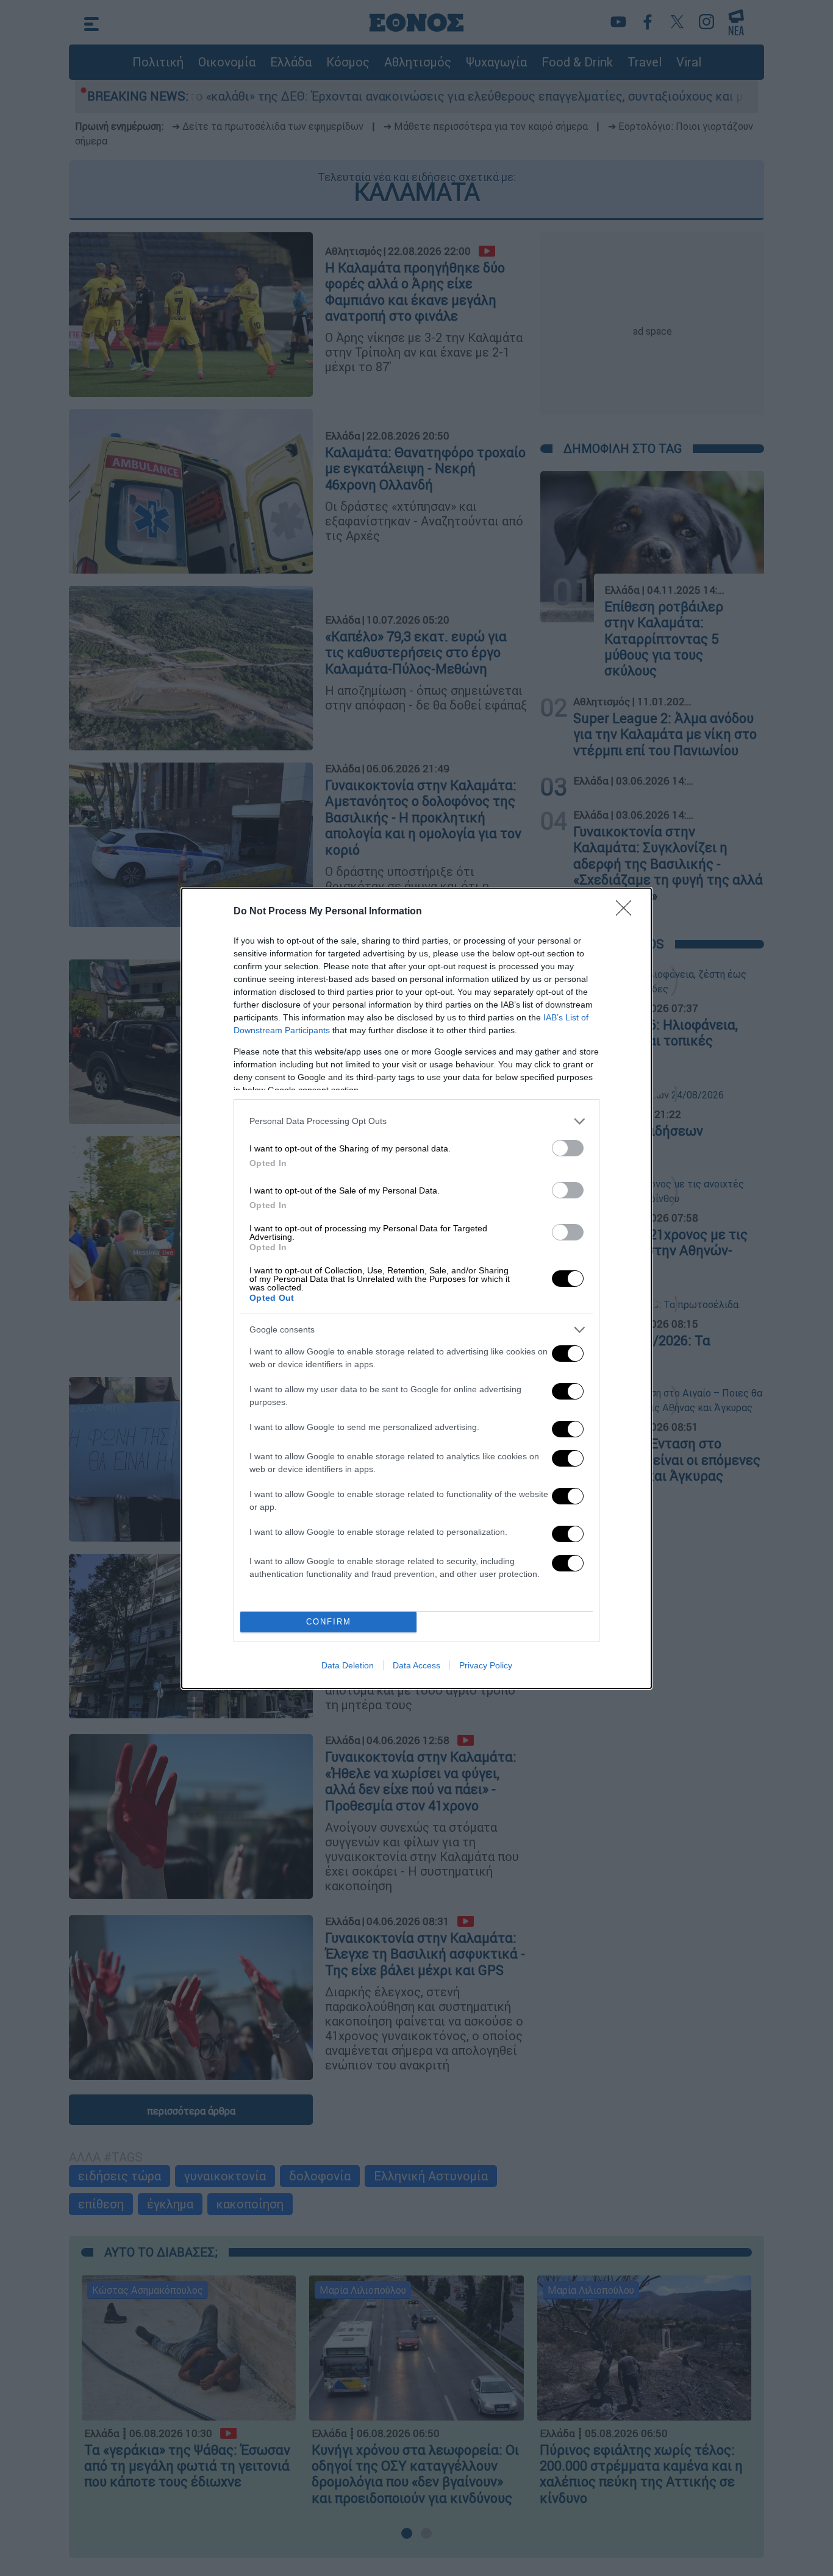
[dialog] (416, 1288)
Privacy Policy (486, 1665)
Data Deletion (348, 1665)
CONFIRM (329, 1622)
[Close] (627, 912)
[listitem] (416, 1121)
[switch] (568, 1148)
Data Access (416, 1665)
